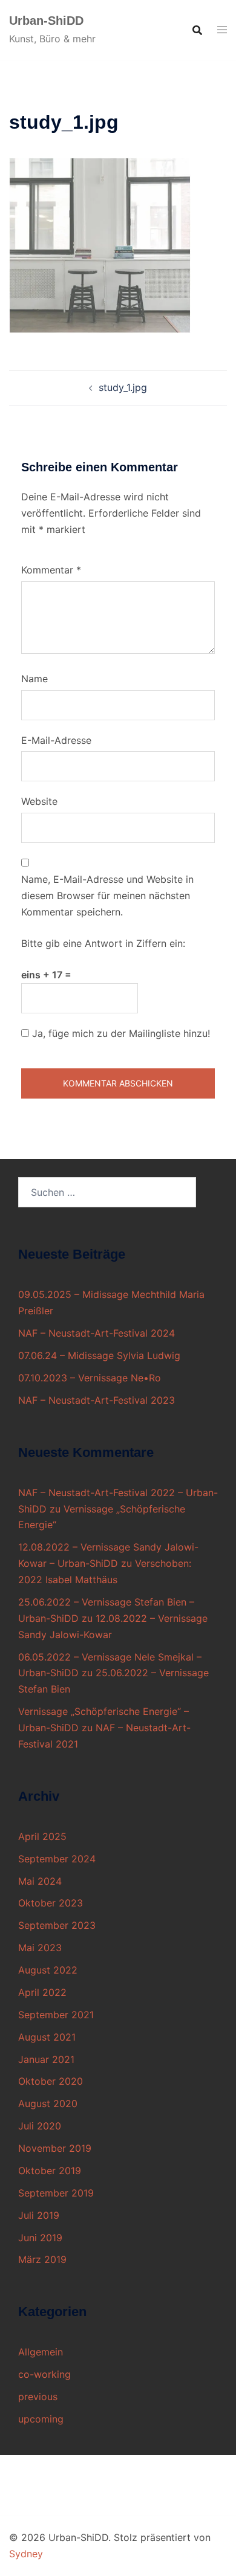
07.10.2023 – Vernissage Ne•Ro (90, 1378)
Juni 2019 (40, 2238)
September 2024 (57, 1859)
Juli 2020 (40, 2126)
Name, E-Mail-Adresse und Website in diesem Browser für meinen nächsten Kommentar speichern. (107, 896)
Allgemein (41, 2352)
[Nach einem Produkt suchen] (197, 30)
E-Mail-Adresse (56, 740)
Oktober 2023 (51, 1903)
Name (34, 679)
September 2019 (56, 2193)
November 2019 (55, 2148)
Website (39, 801)
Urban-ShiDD (46, 21)
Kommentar (51, 570)
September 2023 (57, 1925)
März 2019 (42, 2259)
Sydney (26, 2554)
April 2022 (42, 1992)
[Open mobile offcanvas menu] (222, 30)
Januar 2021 (46, 2059)
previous (38, 2397)
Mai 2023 (40, 1948)
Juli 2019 (39, 2215)
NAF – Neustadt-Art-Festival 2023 (97, 1400)
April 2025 (42, 1836)
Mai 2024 (40, 1881)
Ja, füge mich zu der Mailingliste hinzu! (120, 1033)
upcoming (41, 2419)
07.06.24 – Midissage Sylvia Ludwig (99, 1355)
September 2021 (56, 2015)
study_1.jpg (123, 387)
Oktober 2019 (50, 2171)
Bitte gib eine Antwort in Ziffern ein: (103, 943)
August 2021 (47, 2037)
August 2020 (48, 2103)
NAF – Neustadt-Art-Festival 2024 (97, 1333)
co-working (44, 2374)
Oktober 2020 (51, 2081)
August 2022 (48, 1970)
